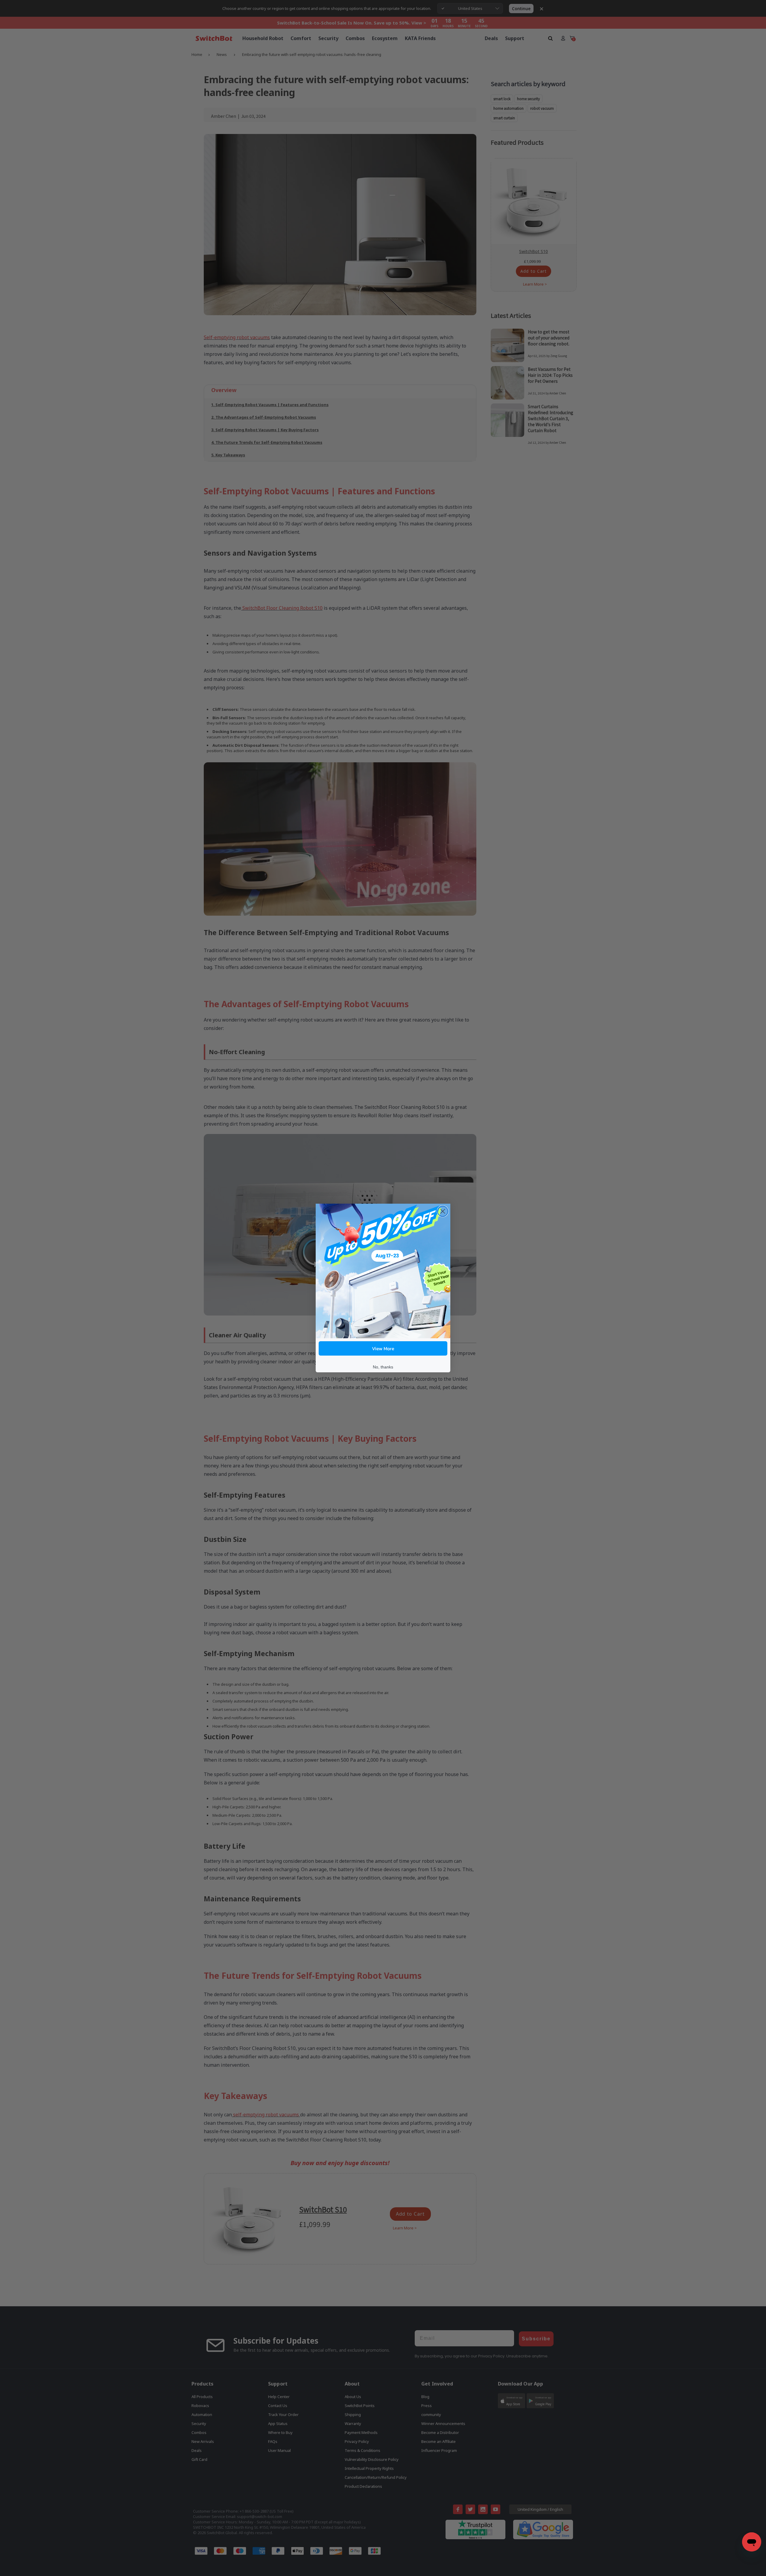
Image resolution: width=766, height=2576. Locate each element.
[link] (383, 1271)
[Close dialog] (443, 1211)
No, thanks (383, 1367)
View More (383, 1348)
